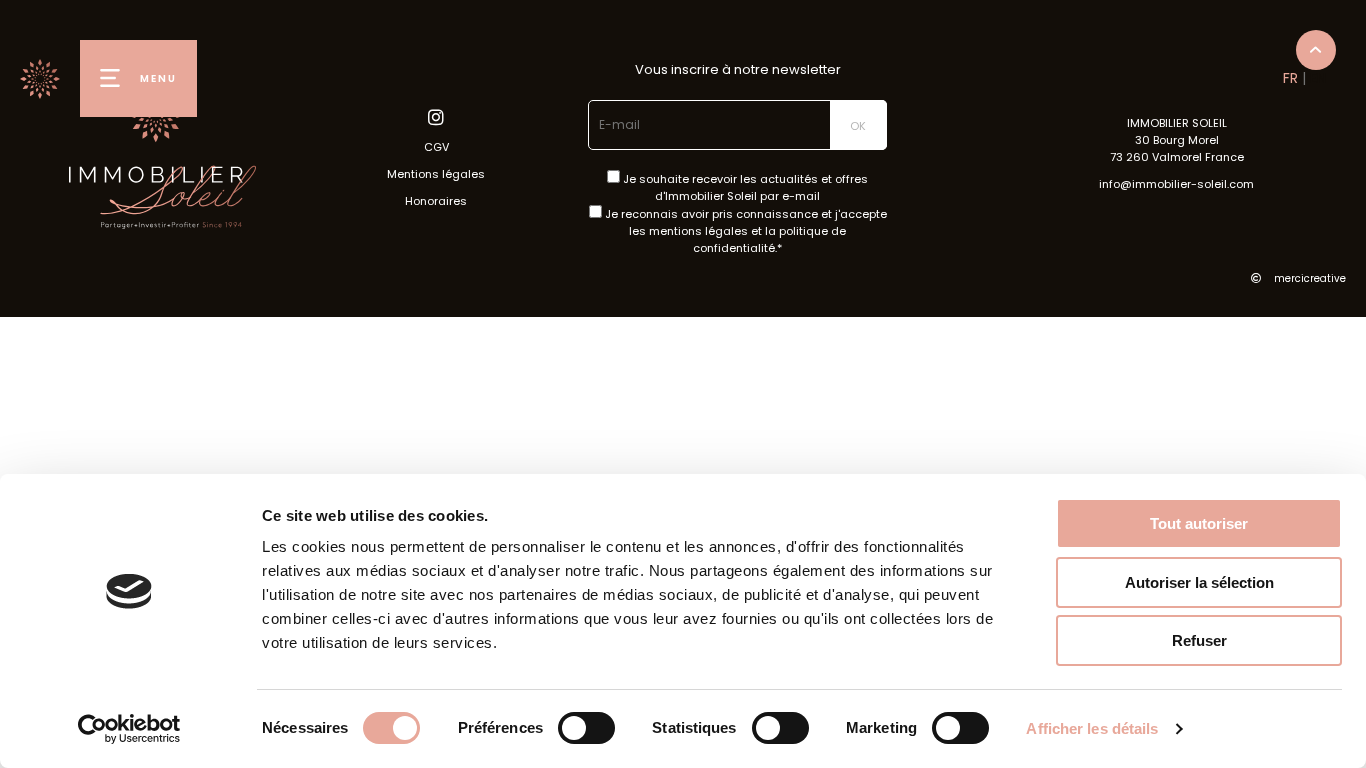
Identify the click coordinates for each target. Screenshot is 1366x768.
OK (858, 126)
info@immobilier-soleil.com (1176, 184)
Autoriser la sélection (1199, 582)
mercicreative (1308, 278)
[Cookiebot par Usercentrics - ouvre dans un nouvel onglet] (129, 729)
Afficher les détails (1092, 728)
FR (1290, 78)
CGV (436, 147)
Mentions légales (436, 174)
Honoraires (436, 201)
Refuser (1199, 640)
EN (1318, 78)
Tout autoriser (1199, 523)
